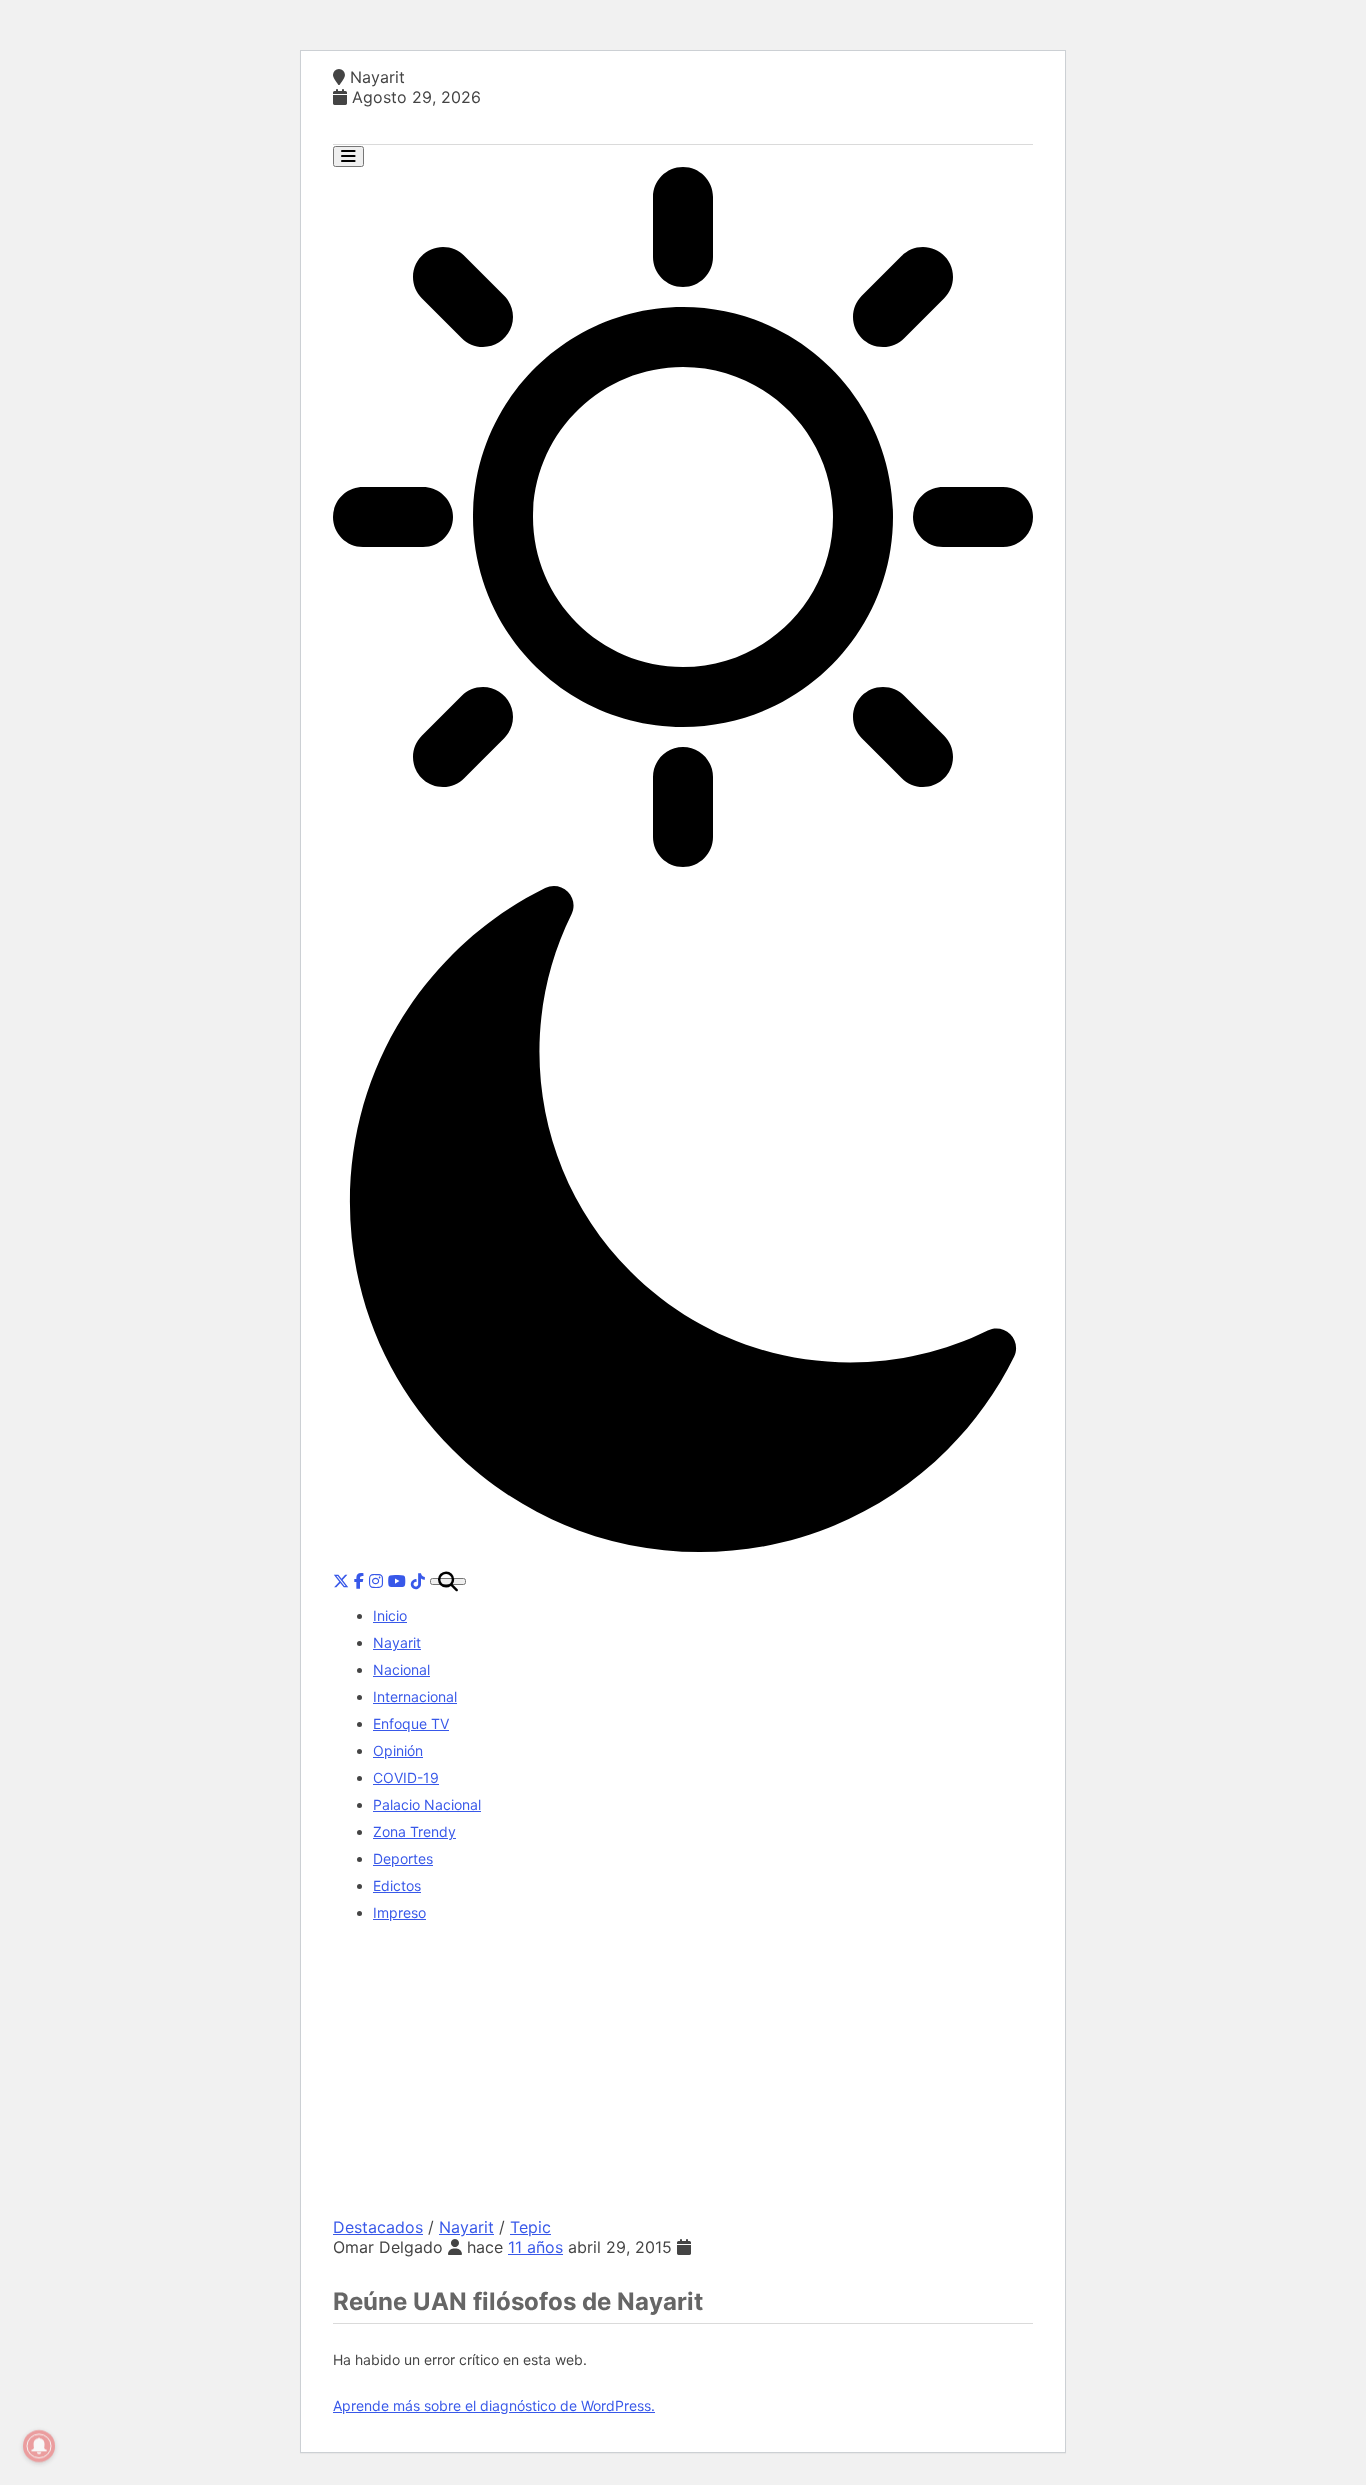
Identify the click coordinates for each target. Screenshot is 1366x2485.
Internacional (415, 1696)
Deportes (403, 1858)
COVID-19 (406, 1777)
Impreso (399, 1912)
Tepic (530, 2227)
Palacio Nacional (427, 1804)
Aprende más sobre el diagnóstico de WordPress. (494, 2405)
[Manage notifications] (39, 2446)
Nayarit (397, 1642)
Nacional (401, 1669)
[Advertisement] (683, 2077)
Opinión (398, 1750)
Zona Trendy (414, 1831)
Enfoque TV (411, 1723)
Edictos (397, 1885)
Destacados (378, 2227)
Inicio (390, 1615)
